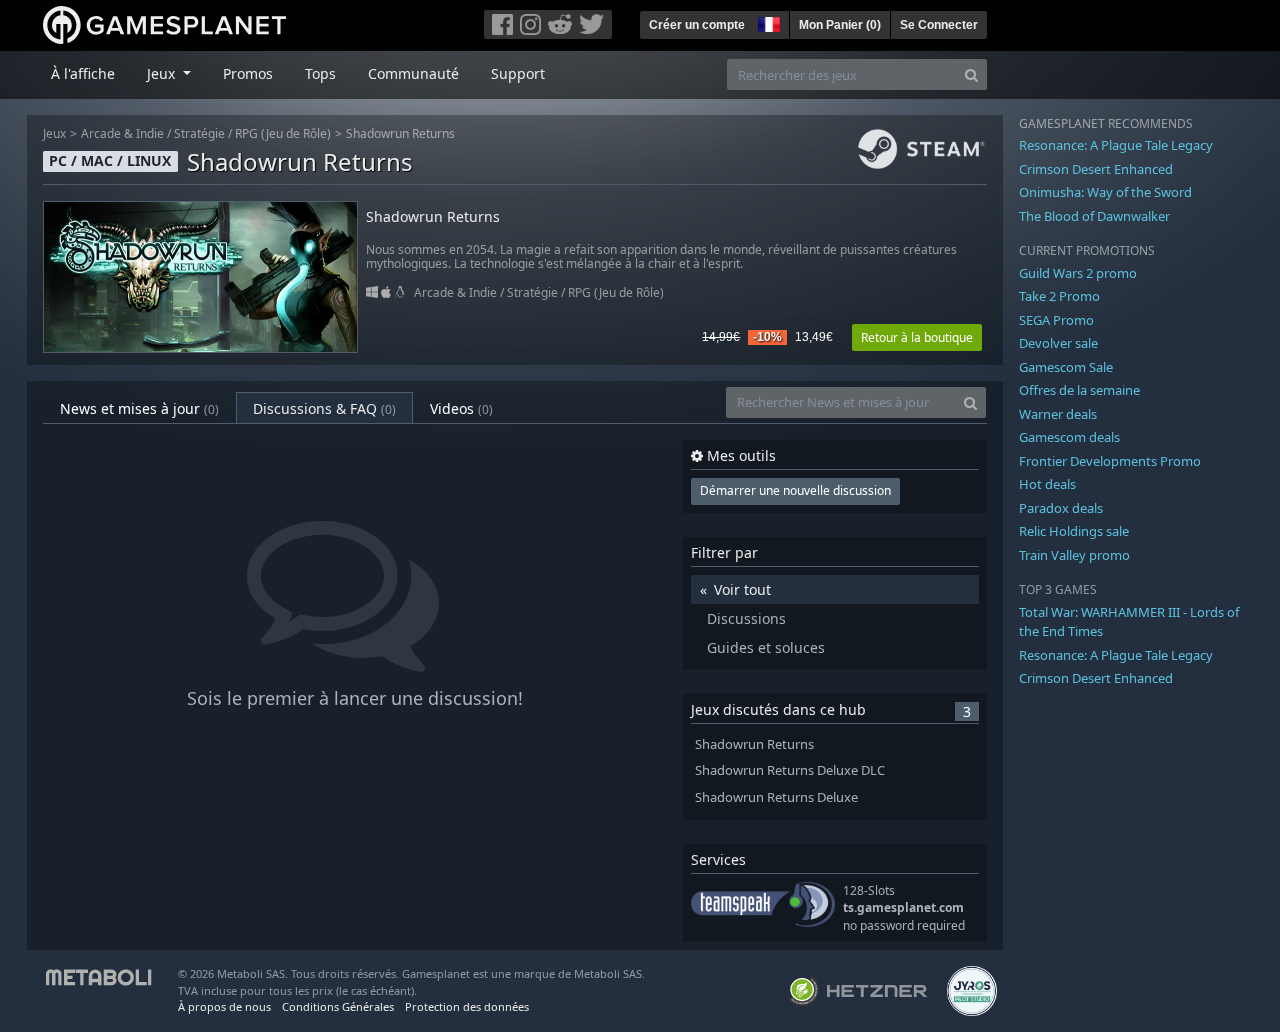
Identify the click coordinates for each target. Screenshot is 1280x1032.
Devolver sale (1058, 343)
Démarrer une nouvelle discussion (795, 490)
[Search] (971, 74)
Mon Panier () (840, 25)
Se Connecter (939, 25)
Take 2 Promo (1059, 296)
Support (518, 73)
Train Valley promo (1074, 555)
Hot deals (1047, 484)
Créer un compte (697, 25)
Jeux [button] (163, 73)
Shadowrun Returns (400, 133)
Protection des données (467, 1006)
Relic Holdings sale (1074, 531)
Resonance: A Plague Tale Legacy (1116, 145)
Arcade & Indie (122, 133)
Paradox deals (1061, 508)
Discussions (746, 618)
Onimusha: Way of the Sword (1105, 192)
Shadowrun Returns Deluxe (776, 797)
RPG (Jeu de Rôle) (283, 133)
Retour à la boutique (917, 337)
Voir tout (742, 589)
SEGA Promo (1056, 320)
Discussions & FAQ (324, 408)
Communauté (413, 73)
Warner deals (1058, 414)
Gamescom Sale (1066, 367)
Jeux (54, 133)
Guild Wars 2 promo (1078, 273)
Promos (248, 73)
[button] (767, 22)
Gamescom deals (1069, 437)
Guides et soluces (766, 647)
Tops (320, 73)
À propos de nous (224, 1006)
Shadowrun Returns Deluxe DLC (790, 770)
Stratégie (199, 133)
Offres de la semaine (1079, 390)
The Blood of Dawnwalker (1094, 216)
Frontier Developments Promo (1110, 461)
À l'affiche (83, 73)
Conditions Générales (338, 1006)
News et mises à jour (139, 408)
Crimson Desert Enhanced (1096, 169)
